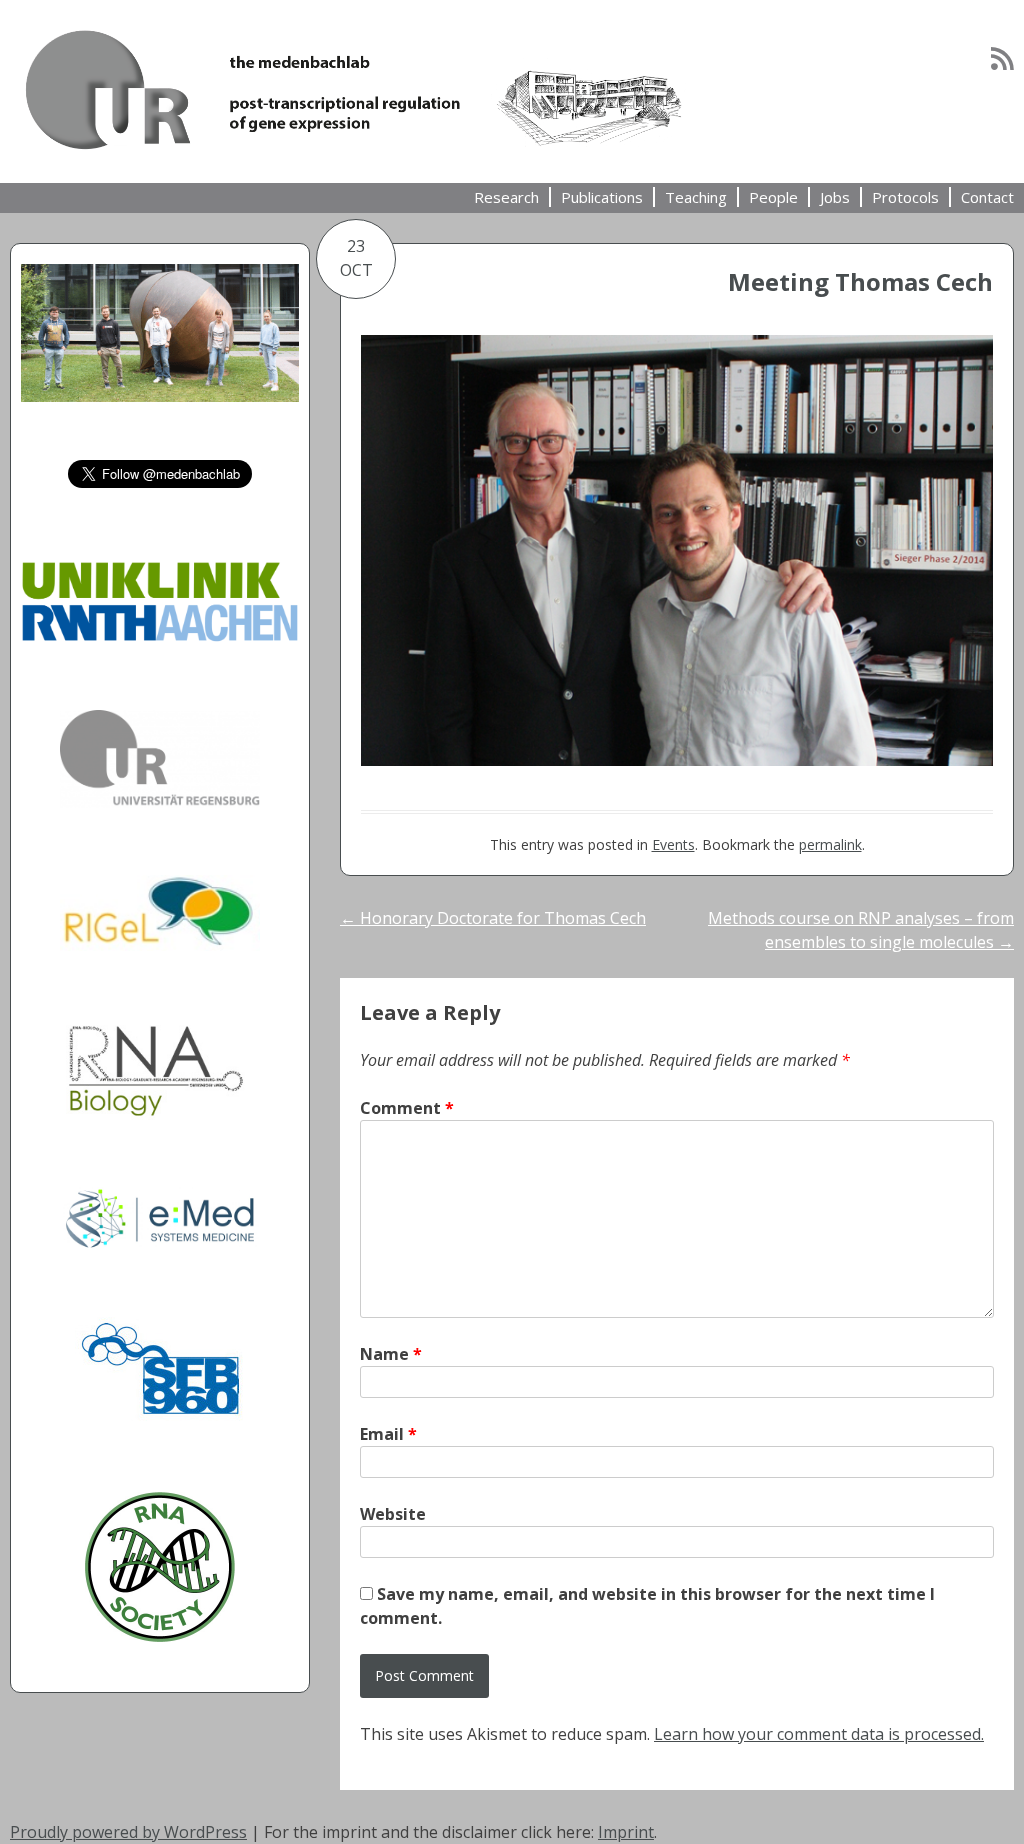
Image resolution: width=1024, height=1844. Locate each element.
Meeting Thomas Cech (860, 281)
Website (393, 1514)
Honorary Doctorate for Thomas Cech (493, 918)
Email (388, 1434)
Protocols (905, 197)
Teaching (696, 197)
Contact (987, 197)
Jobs (835, 197)
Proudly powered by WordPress (128, 1832)
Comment (407, 1108)
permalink (830, 844)
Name (391, 1354)
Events (673, 844)
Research (506, 197)
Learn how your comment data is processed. (819, 1734)
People (773, 197)
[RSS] (1002, 58)
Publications (602, 197)
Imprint (626, 1832)
